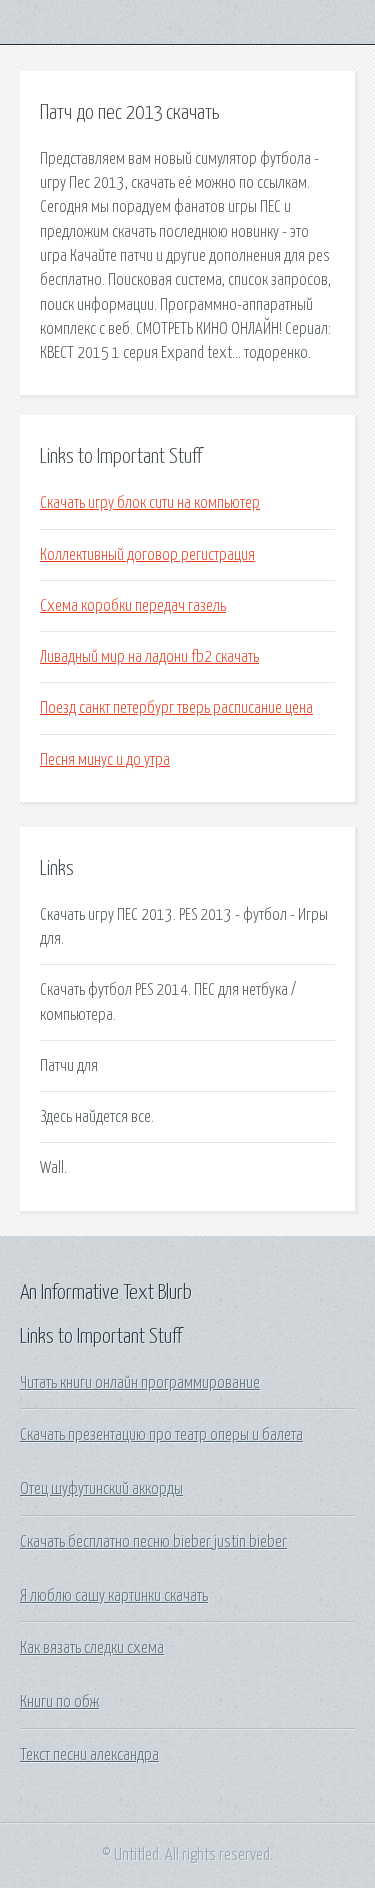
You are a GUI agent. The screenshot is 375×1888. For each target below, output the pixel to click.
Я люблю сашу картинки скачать (114, 1596)
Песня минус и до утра (105, 760)
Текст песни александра (89, 1755)
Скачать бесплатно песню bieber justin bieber (153, 1542)
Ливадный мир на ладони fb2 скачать (149, 657)
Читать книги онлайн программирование (140, 1383)
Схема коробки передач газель (133, 606)
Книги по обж (59, 1702)
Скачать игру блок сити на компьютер (150, 503)
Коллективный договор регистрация (147, 555)
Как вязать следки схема (92, 1648)
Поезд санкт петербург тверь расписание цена (176, 708)
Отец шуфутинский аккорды (101, 1489)
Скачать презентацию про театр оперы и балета (161, 1435)
